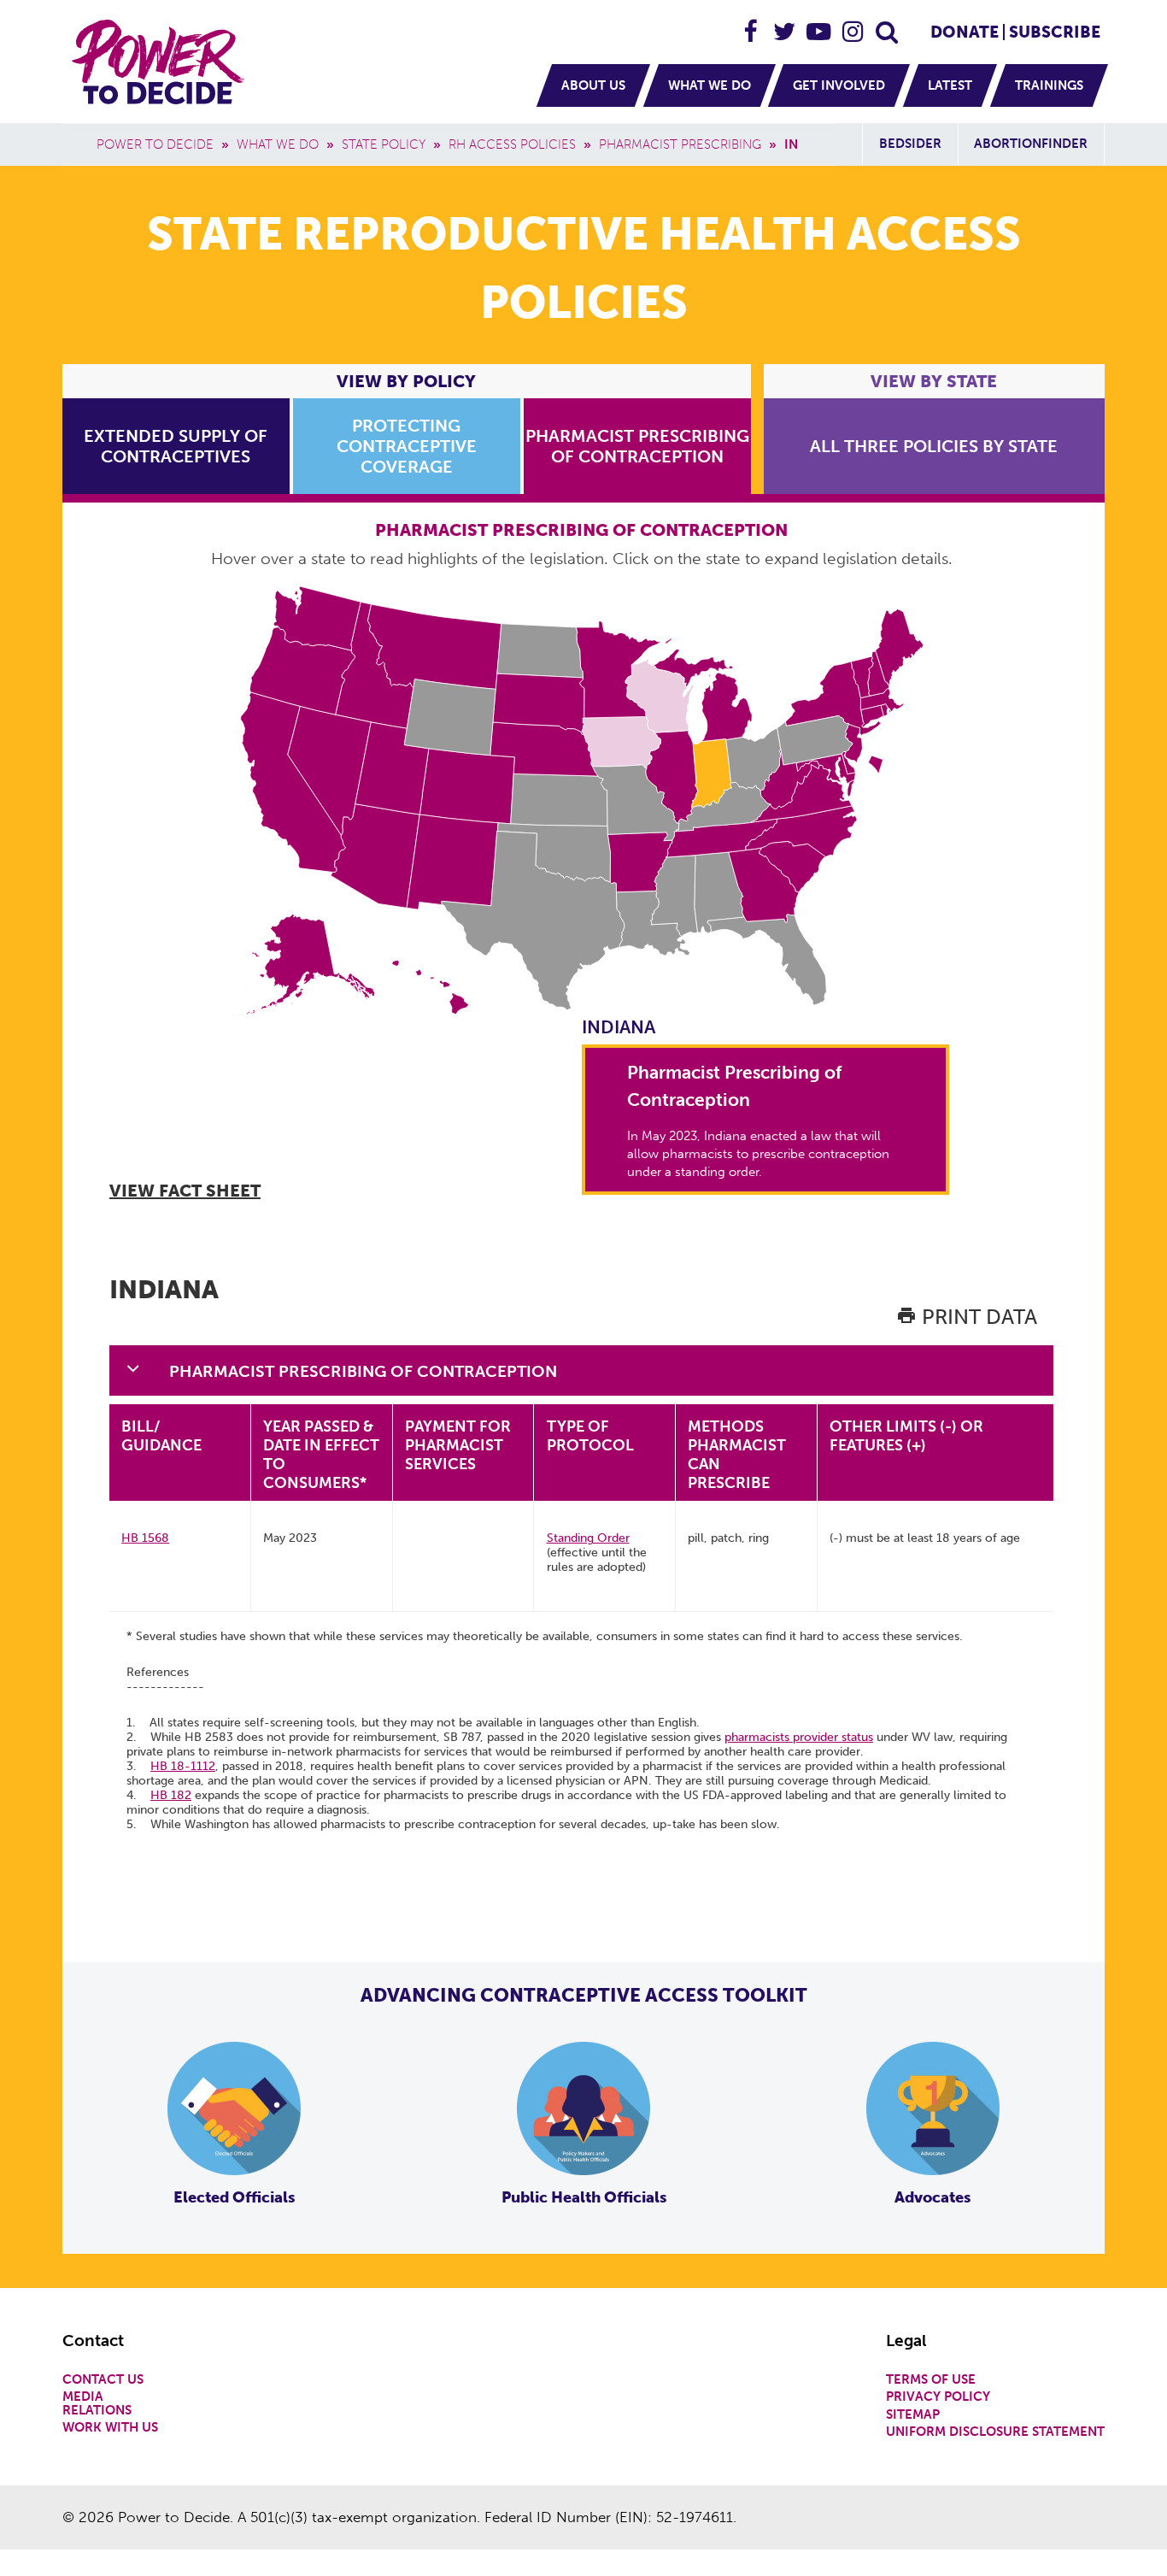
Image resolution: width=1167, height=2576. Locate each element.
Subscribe (1055, 32)
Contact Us (103, 2380)
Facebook (751, 24)
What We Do (710, 85)
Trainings (1049, 85)
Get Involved (839, 85)
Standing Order (588, 1538)
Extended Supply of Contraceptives (176, 446)
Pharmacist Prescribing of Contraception (637, 446)
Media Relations (97, 2403)
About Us (593, 85)
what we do (278, 144)
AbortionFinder (1031, 144)
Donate (965, 32)
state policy (384, 144)
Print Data (977, 1317)
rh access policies (512, 144)
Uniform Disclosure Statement (995, 2432)
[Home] (161, 62)
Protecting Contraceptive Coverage (407, 446)
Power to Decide (155, 144)
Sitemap (913, 2415)
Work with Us (110, 2428)
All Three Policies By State (934, 446)
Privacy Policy (938, 2397)
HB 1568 (145, 1538)
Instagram (853, 24)
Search (888, 24)
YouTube (819, 24)
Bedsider (910, 144)
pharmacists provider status (799, 1737)
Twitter (785, 24)
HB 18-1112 (183, 1766)
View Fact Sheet (185, 1191)
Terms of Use (931, 2380)
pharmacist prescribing (680, 144)
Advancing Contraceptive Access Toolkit (584, 1995)
